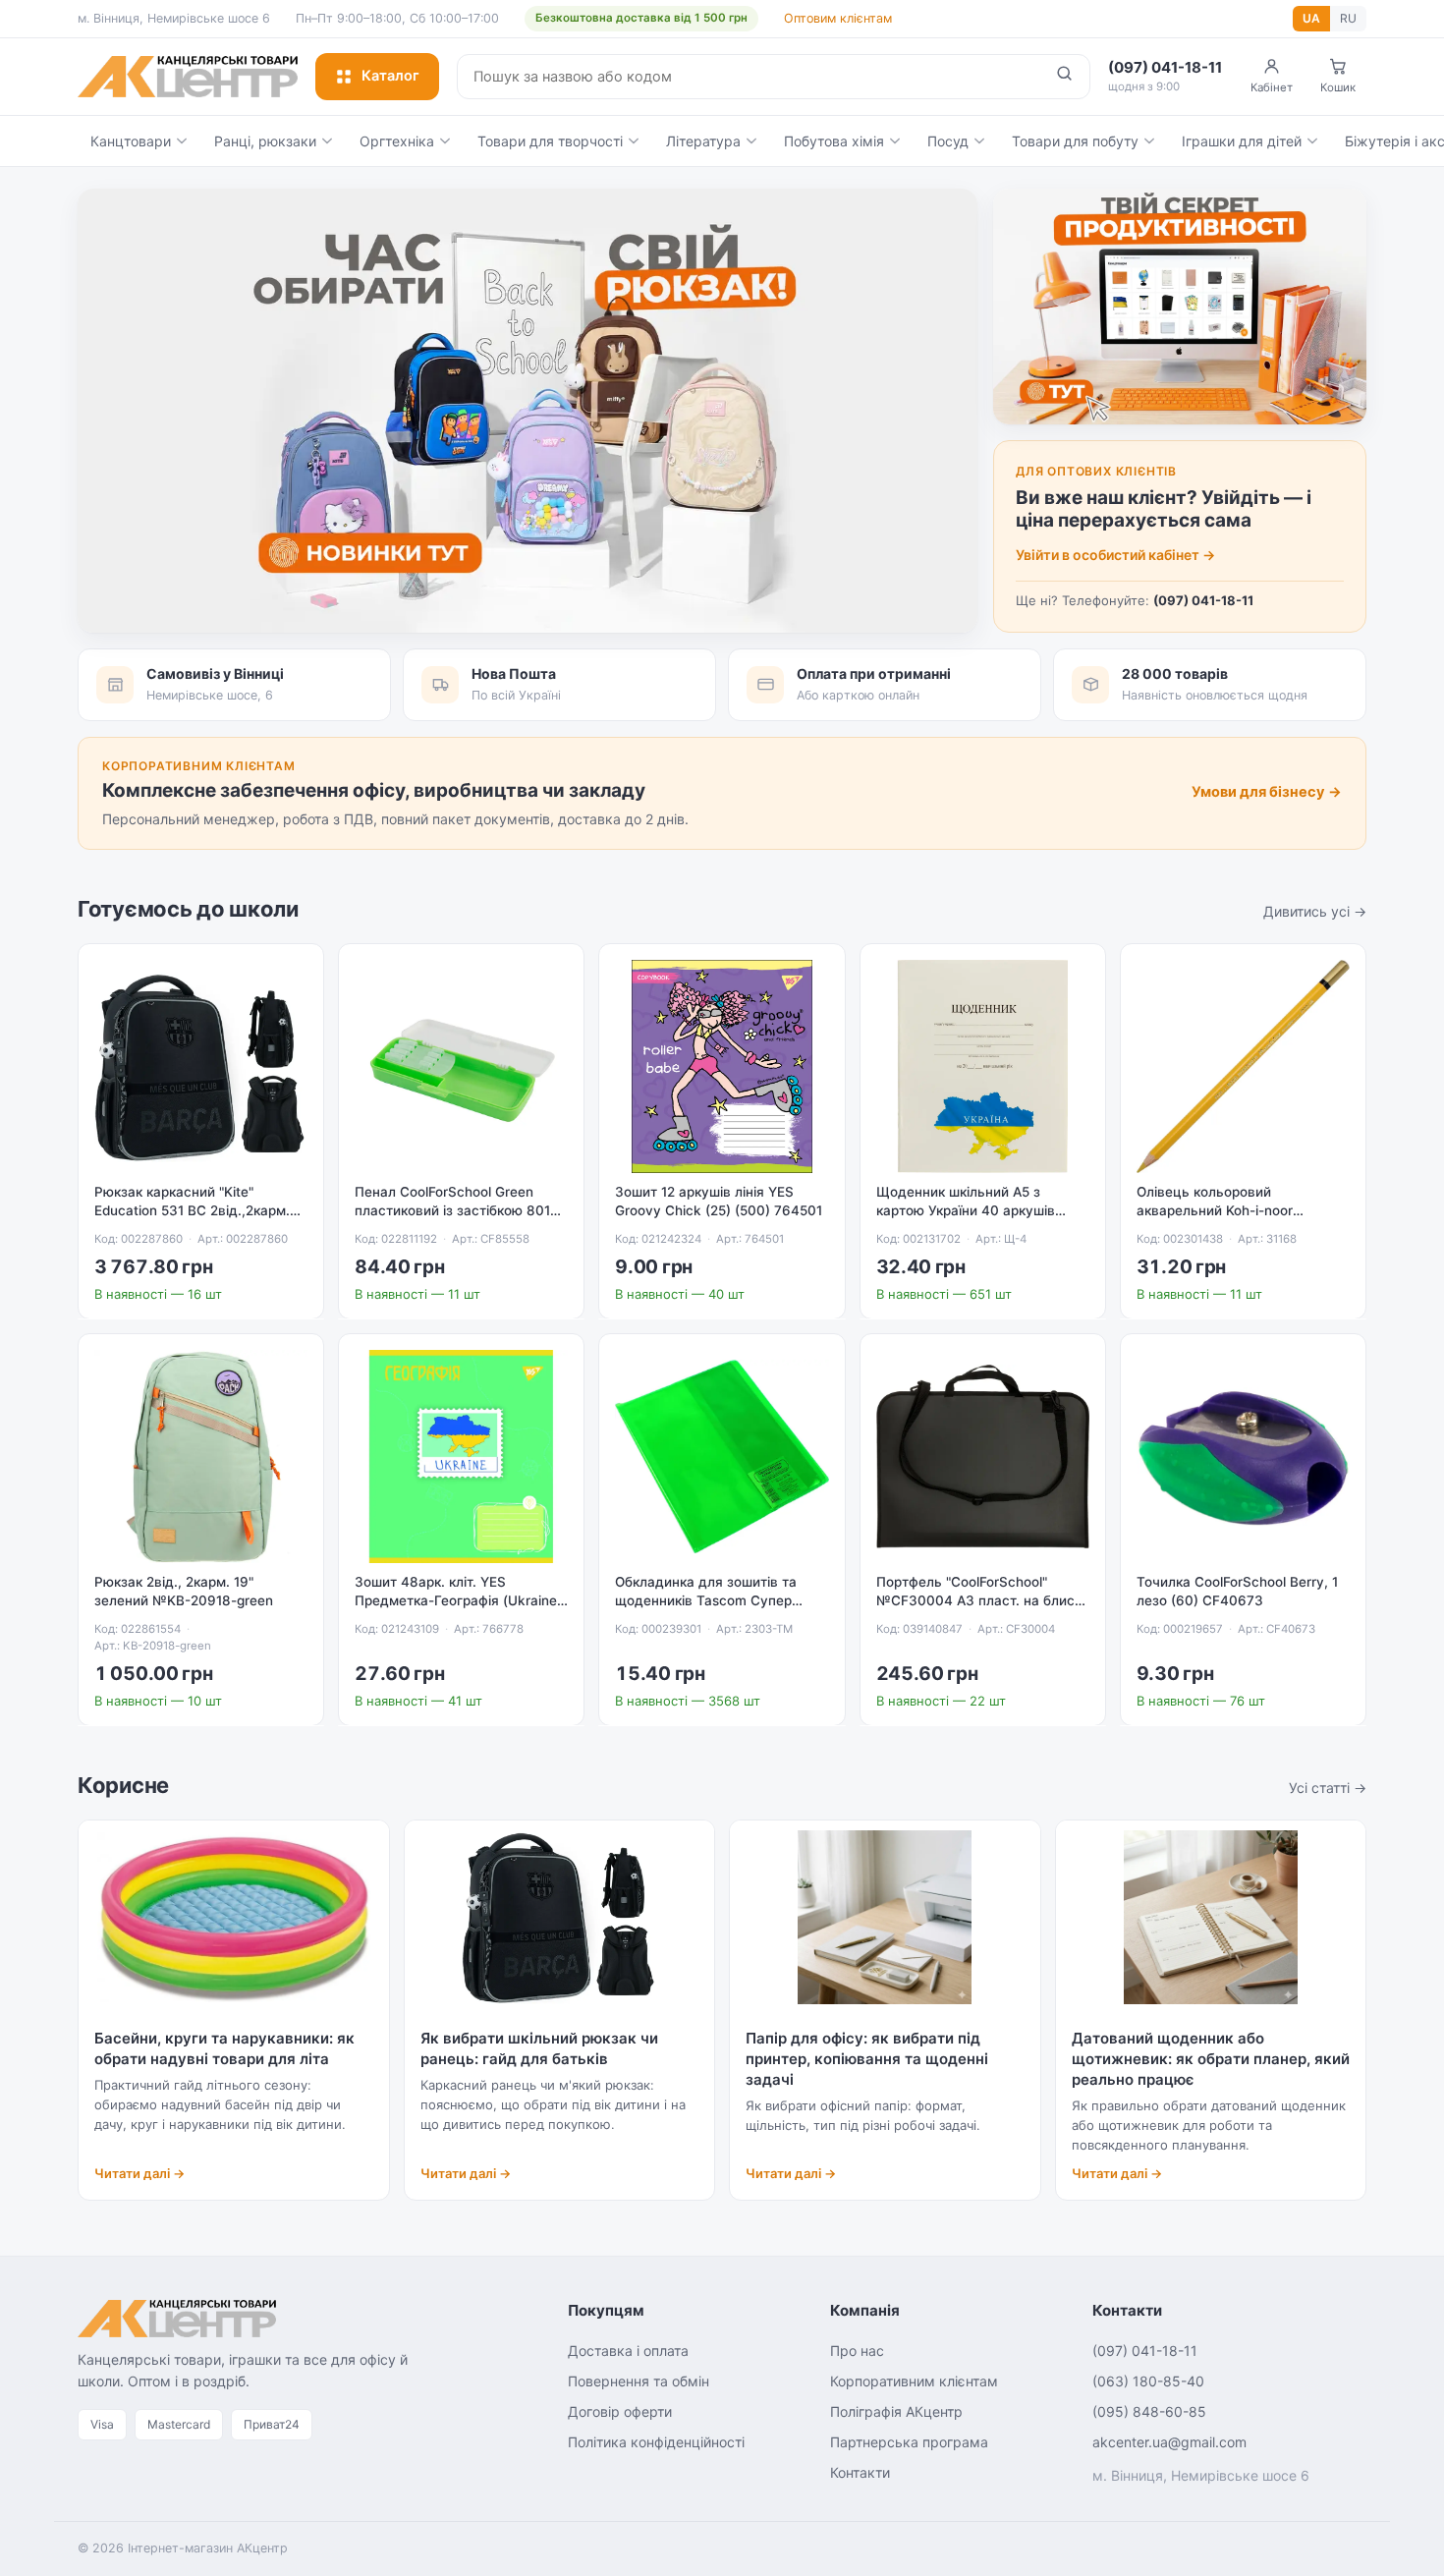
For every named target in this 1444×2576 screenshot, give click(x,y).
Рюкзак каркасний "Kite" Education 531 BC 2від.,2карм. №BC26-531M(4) (192, 1210)
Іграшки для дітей (1242, 141)
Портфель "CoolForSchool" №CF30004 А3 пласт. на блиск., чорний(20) (983, 1600)
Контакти (860, 2472)
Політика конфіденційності (656, 2442)
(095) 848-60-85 (1149, 2411)
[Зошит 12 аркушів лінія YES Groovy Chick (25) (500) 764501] (722, 1066)
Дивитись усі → (1315, 911)
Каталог (390, 76)
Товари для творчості (550, 141)
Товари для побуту (1075, 141)
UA (1311, 18)
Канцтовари (131, 141)
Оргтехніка (397, 141)
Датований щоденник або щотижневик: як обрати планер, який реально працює (1211, 2059)
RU (1348, 18)
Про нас (857, 2351)
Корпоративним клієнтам (914, 2381)
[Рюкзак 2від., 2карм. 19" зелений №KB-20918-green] (201, 1456)
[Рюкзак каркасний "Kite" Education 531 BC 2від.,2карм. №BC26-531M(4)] (201, 1066)
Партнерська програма (909, 2442)
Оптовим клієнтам (838, 18)
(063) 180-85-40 (1148, 2381)
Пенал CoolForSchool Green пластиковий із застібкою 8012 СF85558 (456, 1210)
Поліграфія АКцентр (896, 2411)
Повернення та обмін (639, 2381)
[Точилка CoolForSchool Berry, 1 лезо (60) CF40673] (1243, 1456)
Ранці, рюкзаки (265, 141)
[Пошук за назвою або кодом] (1064, 77)
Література (703, 141)
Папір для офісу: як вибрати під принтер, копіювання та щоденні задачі (867, 2059)
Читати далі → (139, 2173)
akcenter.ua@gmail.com (1169, 2442)
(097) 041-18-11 (1203, 600)
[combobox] (749, 77)
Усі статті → (1328, 1788)
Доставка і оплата (628, 2351)
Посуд (948, 141)
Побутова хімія (834, 141)
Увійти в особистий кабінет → (1115, 555)
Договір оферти (620, 2411)
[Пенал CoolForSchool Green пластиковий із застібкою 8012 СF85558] (461, 1066)
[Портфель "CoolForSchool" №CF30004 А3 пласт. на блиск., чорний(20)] (983, 1456)
